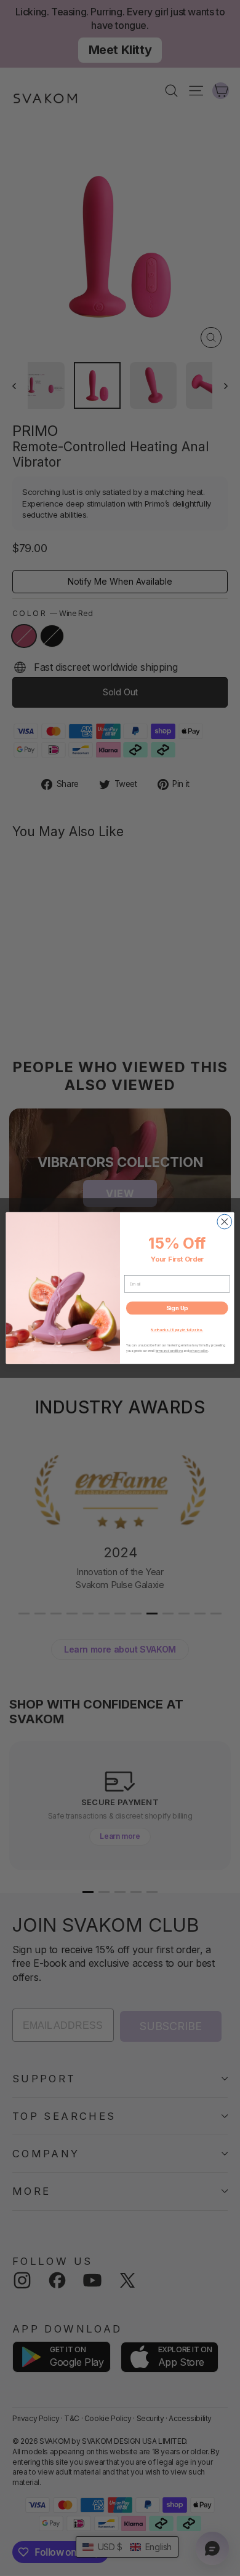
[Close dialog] (225, 1222)
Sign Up (177, 1308)
